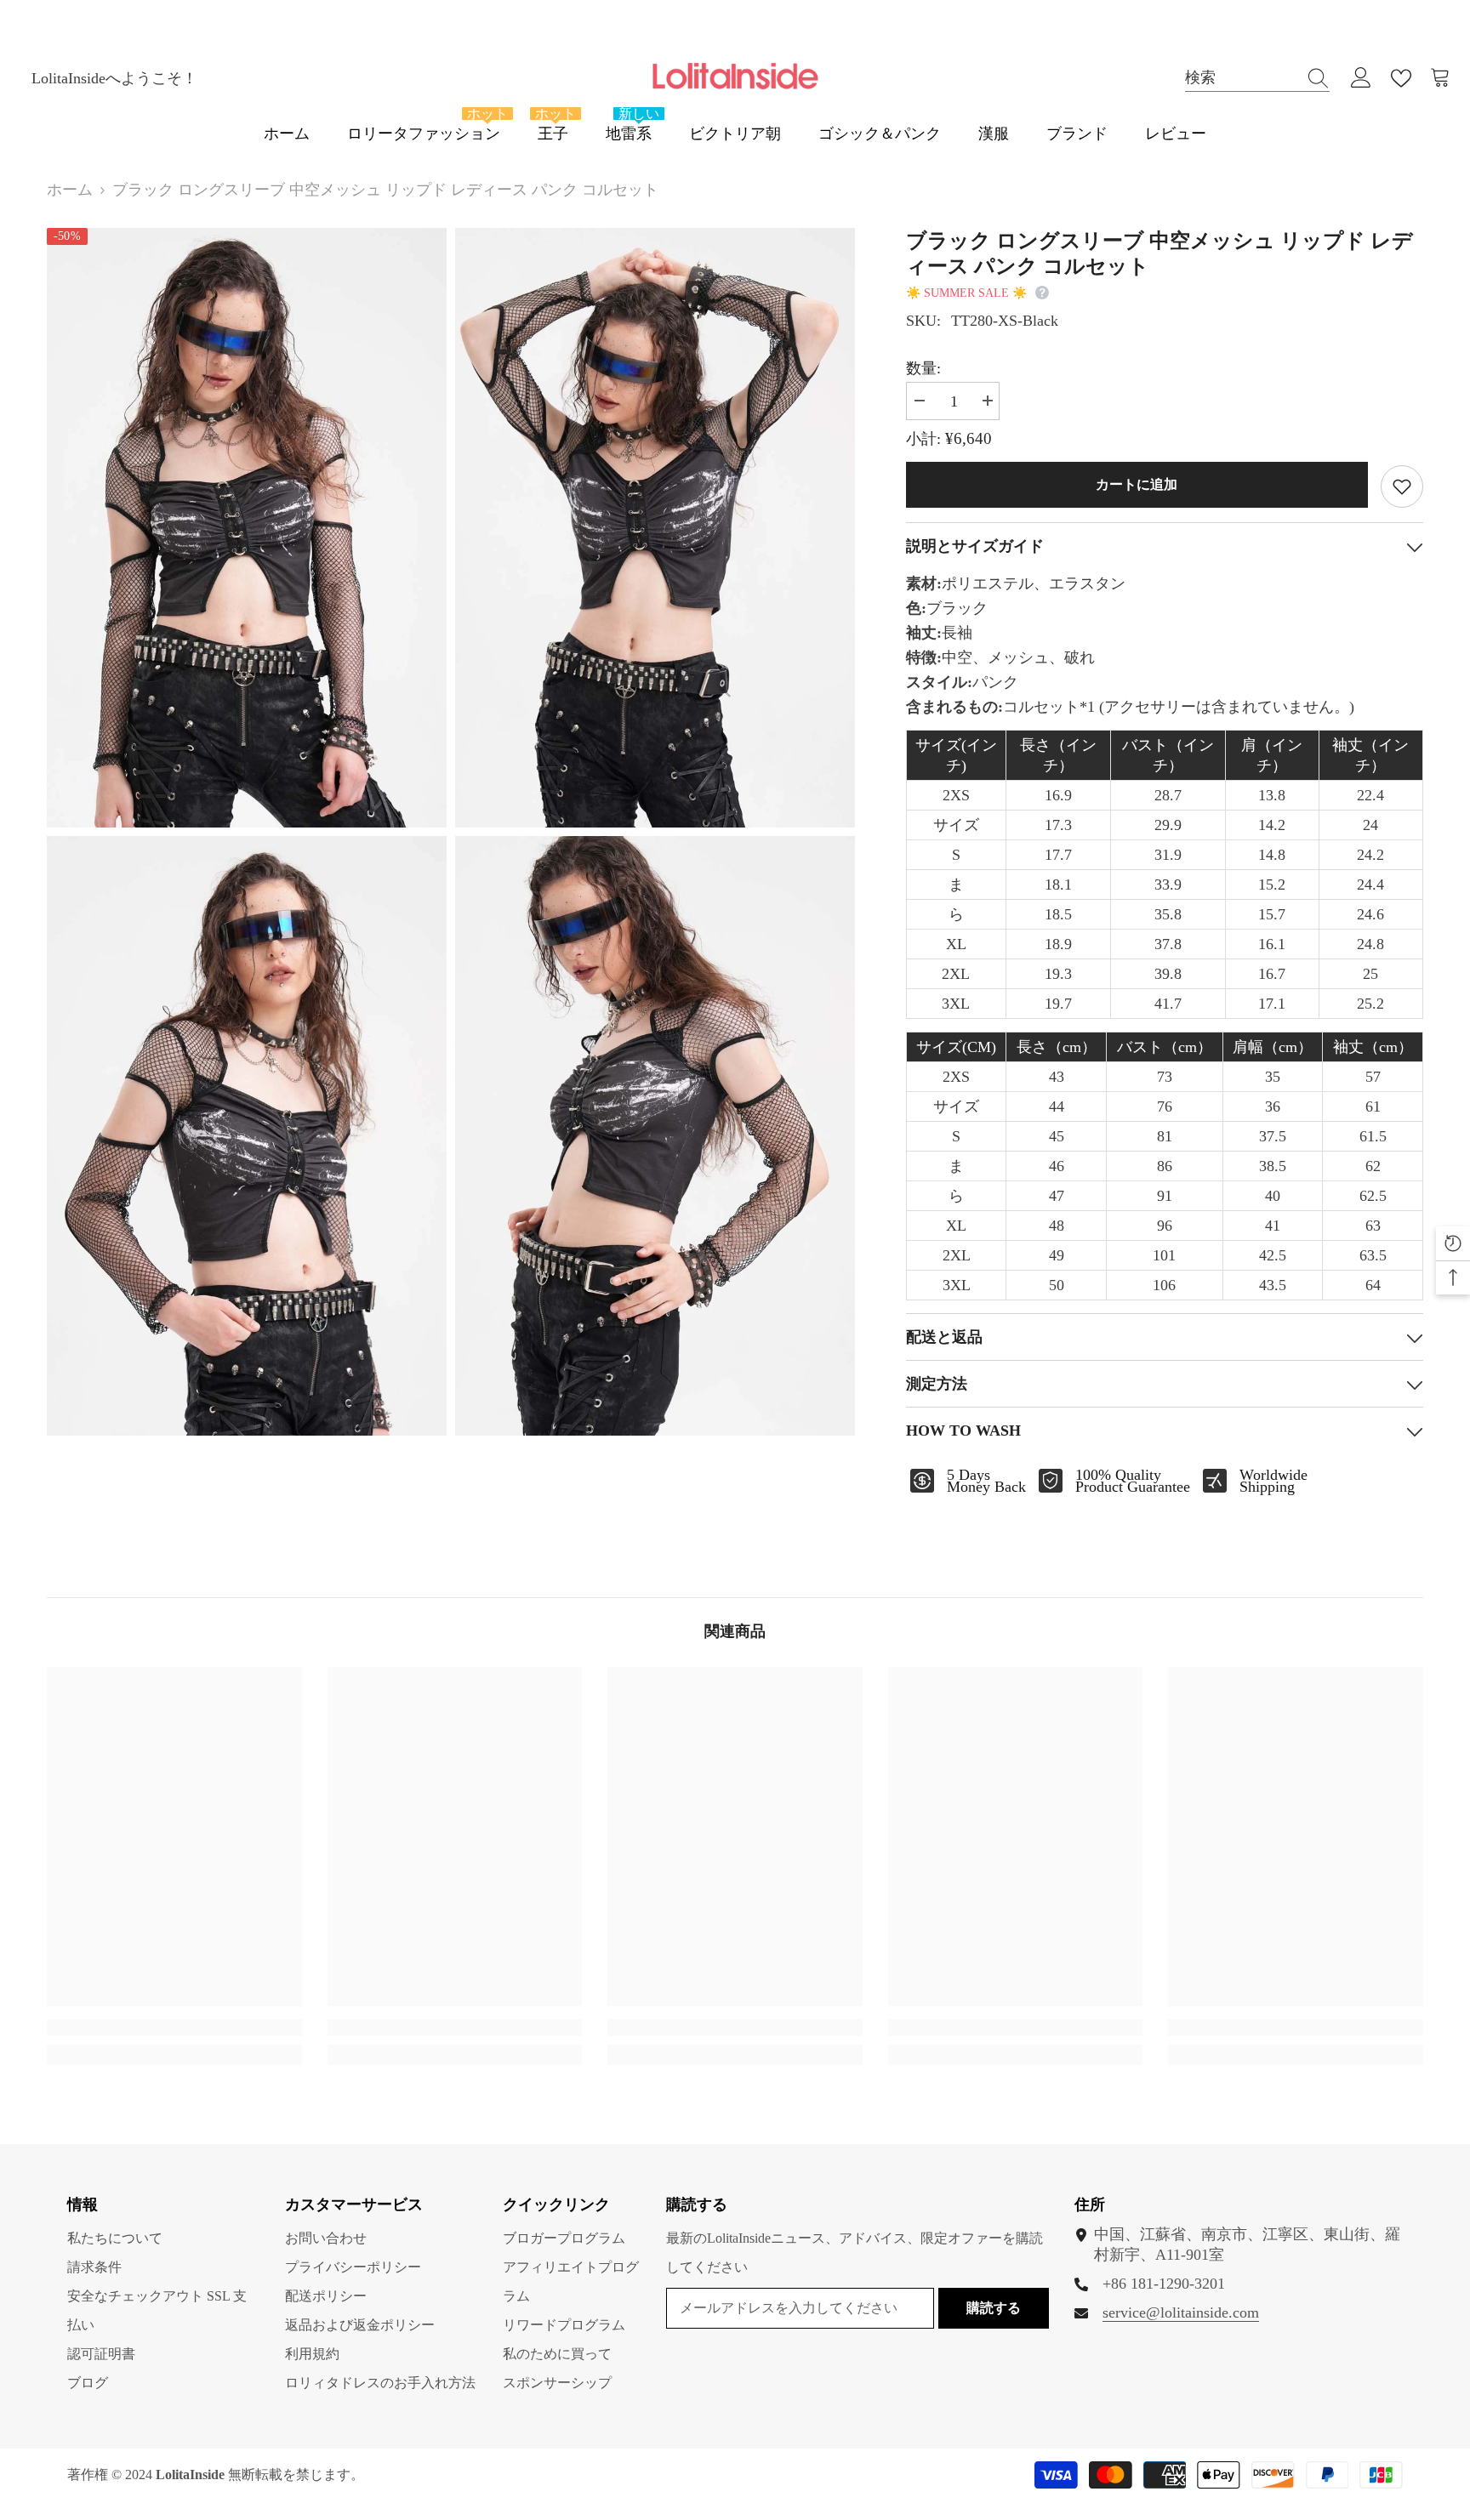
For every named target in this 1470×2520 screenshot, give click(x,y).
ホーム (70, 190)
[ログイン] (1361, 78)
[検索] (1257, 78)
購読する (994, 2308)
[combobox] (1241, 78)
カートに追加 (1138, 484)
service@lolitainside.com (1181, 2312)
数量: (923, 368)
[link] (174, 2028)
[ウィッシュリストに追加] (1402, 486)
